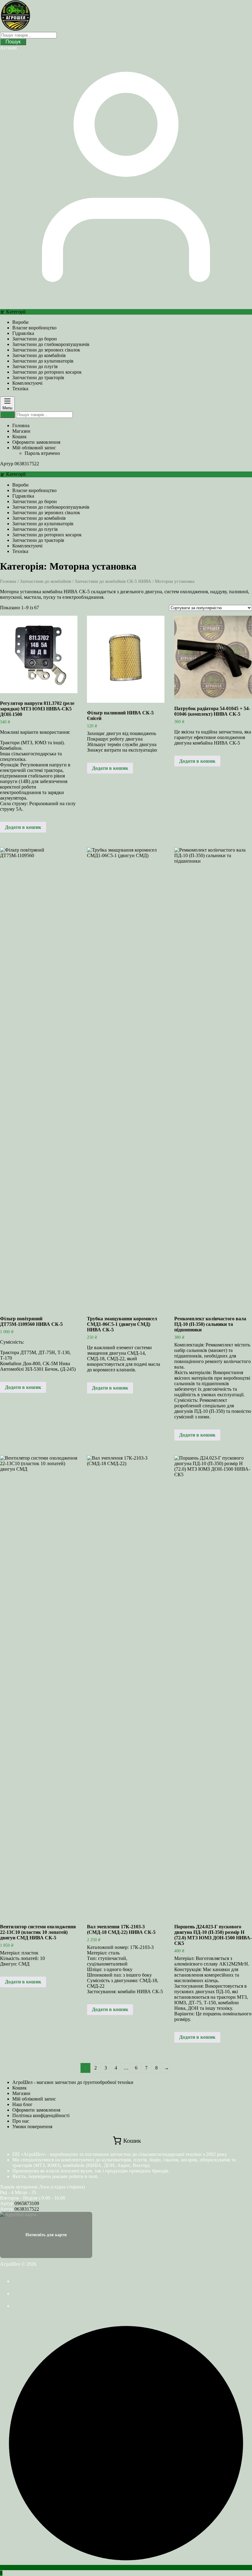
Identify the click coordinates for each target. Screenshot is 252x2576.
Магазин (21, 2093)
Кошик (20, 2088)
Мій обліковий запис (34, 2099)
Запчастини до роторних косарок (47, 372)
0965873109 (27, 2203)
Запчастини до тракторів (38, 378)
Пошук (13, 42)
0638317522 (27, 464)
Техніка (20, 389)
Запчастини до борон (35, 339)
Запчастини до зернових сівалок (46, 350)
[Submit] (7, 415)
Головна (8, 581)
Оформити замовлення (36, 2110)
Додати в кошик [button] (23, 827)
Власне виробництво (34, 328)
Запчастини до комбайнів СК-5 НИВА (113, 581)
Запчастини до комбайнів (39, 355)
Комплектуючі (27, 383)
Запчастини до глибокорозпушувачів (51, 344)
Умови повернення (32, 2127)
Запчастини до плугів (35, 366)
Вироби (20, 322)
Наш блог (22, 2104)
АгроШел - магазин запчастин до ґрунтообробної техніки (73, 2082)
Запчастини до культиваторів (43, 361)
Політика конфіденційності (41, 2115)
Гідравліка (23, 333)
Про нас (21, 2121)
